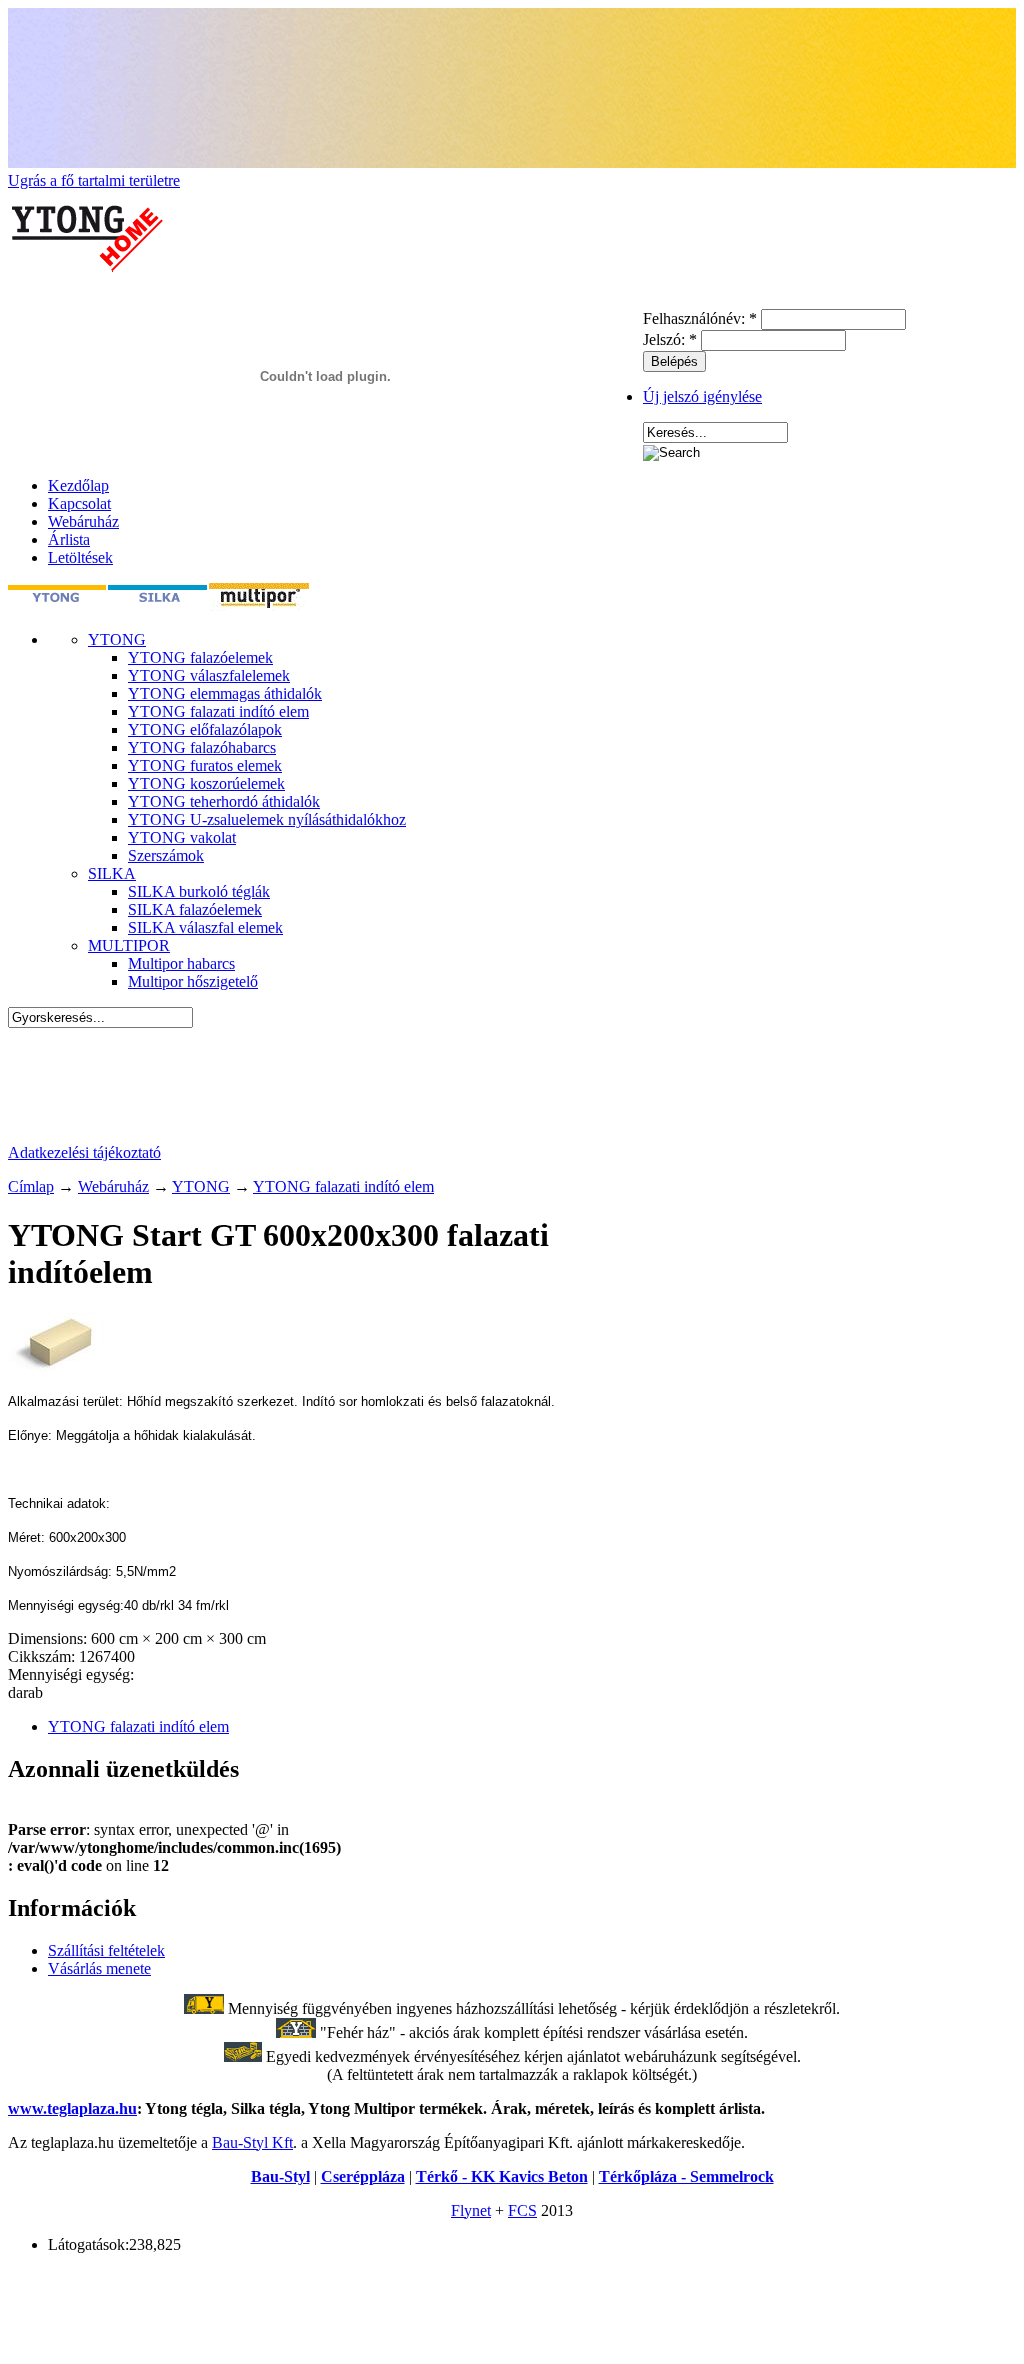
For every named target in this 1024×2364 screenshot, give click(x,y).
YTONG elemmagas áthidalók (225, 693)
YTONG (117, 639)
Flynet (471, 2210)
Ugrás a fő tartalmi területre (94, 180)
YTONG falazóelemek (200, 657)
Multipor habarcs (181, 963)
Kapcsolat (79, 503)
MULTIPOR (129, 945)
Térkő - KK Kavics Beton (502, 2176)
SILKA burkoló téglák (199, 891)
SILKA (112, 873)
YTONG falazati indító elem (218, 711)
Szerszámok (166, 855)
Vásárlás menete (99, 1968)
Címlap (31, 1186)
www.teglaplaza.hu (72, 2108)
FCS (522, 2210)
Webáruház (83, 521)
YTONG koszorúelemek (206, 783)
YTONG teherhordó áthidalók (224, 801)
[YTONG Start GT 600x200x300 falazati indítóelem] (58, 1366)
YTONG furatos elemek (205, 765)
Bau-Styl (280, 2176)
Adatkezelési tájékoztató (84, 1152)
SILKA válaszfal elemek (205, 927)
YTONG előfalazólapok (205, 729)
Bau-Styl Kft (252, 2142)
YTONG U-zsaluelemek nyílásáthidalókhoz (267, 819)
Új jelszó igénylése (702, 396)
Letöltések (80, 557)
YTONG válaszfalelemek (209, 675)
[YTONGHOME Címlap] (88, 299)
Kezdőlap (78, 485)
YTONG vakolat (182, 837)
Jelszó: (670, 339)
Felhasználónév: (700, 318)
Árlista (69, 539)
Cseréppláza (363, 2176)
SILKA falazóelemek (195, 909)
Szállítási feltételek (106, 1950)
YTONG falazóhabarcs (202, 747)
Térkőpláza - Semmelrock (686, 2176)
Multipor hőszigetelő (193, 981)
